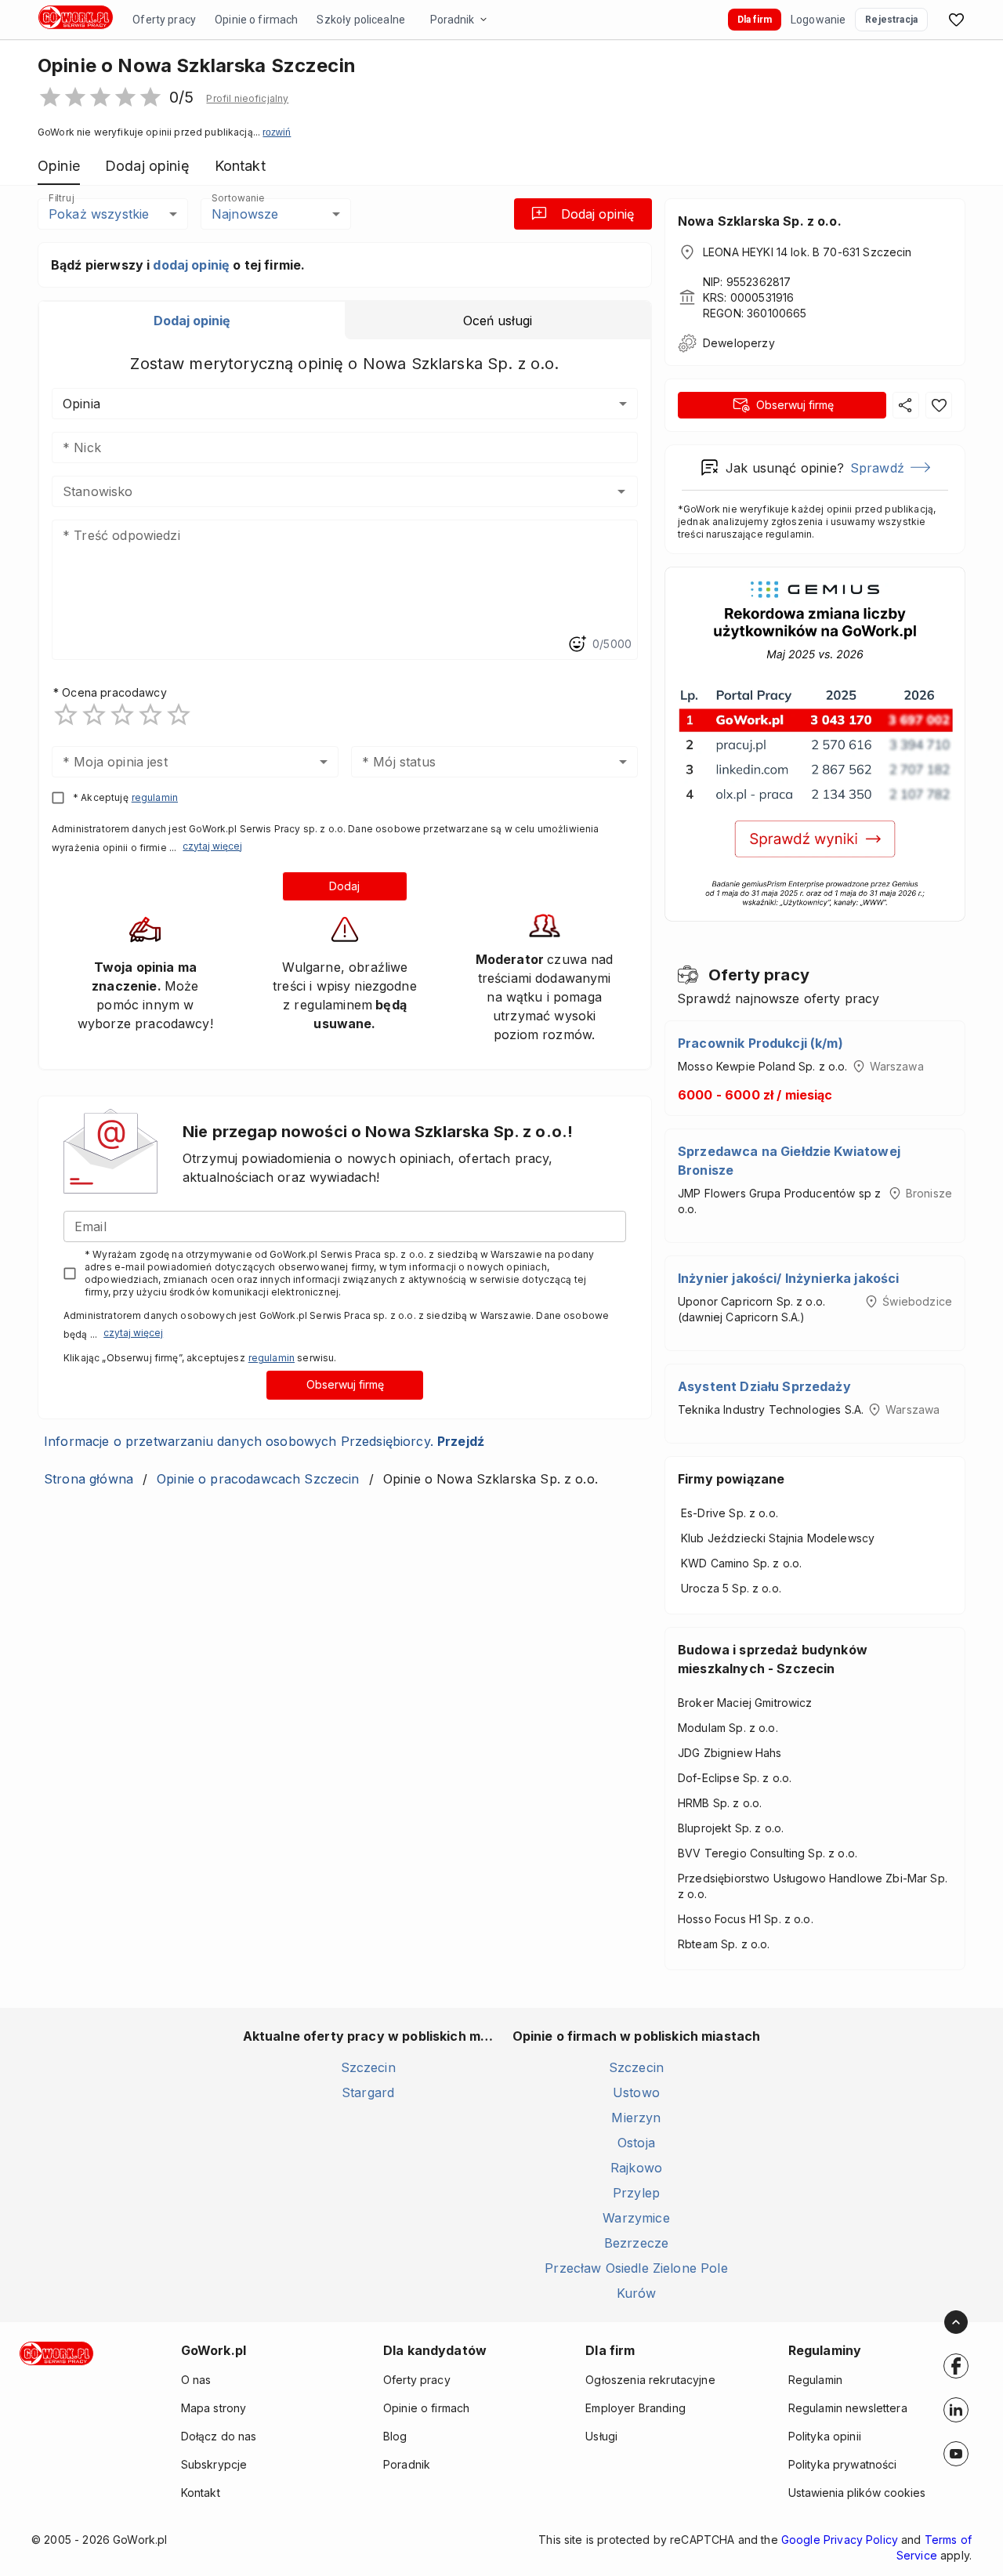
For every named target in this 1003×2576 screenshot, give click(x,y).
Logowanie (818, 20)
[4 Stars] (150, 715)
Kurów (637, 2293)
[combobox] (322, 491)
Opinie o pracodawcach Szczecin (258, 1479)
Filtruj (61, 198)
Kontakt (201, 2493)
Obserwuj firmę (345, 1384)
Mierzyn (636, 2118)
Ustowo (636, 2092)
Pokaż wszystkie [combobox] (99, 214)
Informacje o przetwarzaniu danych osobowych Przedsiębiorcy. (264, 1441)
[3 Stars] (122, 715)
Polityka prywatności (843, 2464)
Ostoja (636, 2143)
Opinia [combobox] (81, 404)
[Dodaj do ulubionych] (939, 405)
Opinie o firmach (256, 20)
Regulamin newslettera (848, 2408)
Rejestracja (891, 20)
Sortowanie (237, 198)
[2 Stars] (94, 715)
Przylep (636, 2193)
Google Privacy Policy (840, 2540)
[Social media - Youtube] (956, 2454)
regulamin (155, 797)
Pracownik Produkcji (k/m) (760, 1043)
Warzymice (636, 2218)
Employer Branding (635, 2408)
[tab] (192, 321)
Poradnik (452, 20)
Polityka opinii (825, 2436)
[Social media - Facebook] (956, 2366)
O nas (196, 2380)
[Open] (621, 491)
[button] (247, 99)
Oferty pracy (164, 20)
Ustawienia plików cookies (857, 2493)
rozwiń (277, 132)
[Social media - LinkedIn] (956, 2410)
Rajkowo (636, 2168)
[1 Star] (66, 715)
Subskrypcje (214, 2464)
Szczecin (368, 2067)
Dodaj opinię (597, 214)
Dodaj (344, 886)
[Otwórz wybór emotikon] (577, 644)
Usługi (601, 2436)
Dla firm (755, 20)
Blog (395, 2436)
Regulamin (815, 2380)
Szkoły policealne (361, 20)
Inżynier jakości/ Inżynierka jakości (788, 1278)
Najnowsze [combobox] (245, 214)
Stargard (368, 2092)
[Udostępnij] (906, 405)
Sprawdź (877, 468)
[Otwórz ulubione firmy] (956, 20)
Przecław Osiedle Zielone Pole (636, 2268)
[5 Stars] (179, 715)
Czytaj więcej (212, 846)
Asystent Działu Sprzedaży (764, 1386)
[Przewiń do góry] (956, 2322)
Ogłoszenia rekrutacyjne (650, 2380)
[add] (956, 2366)
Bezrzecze (636, 2243)
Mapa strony (214, 2408)
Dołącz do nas (219, 2436)
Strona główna (89, 1479)
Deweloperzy (739, 343)
